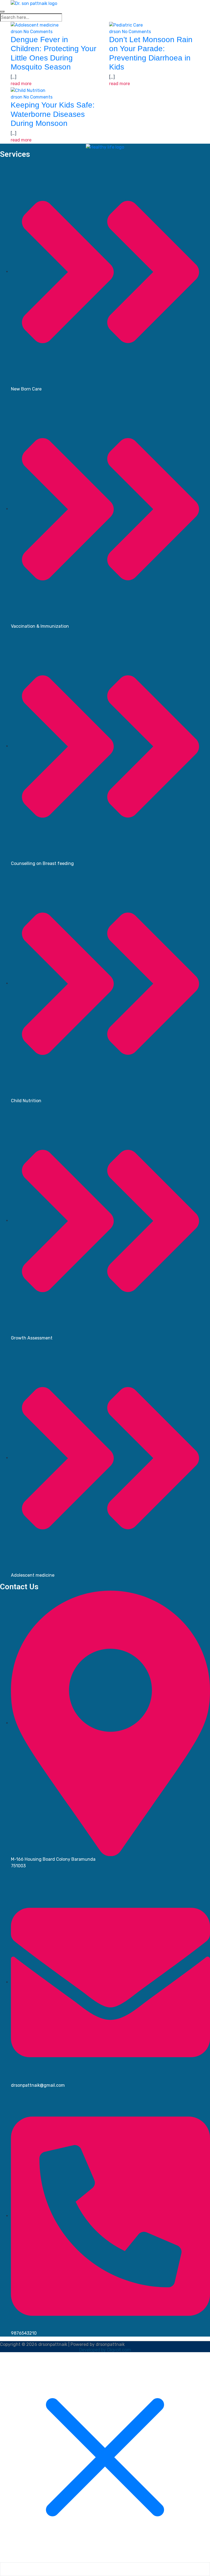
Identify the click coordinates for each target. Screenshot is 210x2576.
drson (17, 32)
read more (21, 84)
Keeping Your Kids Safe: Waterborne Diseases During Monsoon (53, 114)
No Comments (38, 32)
